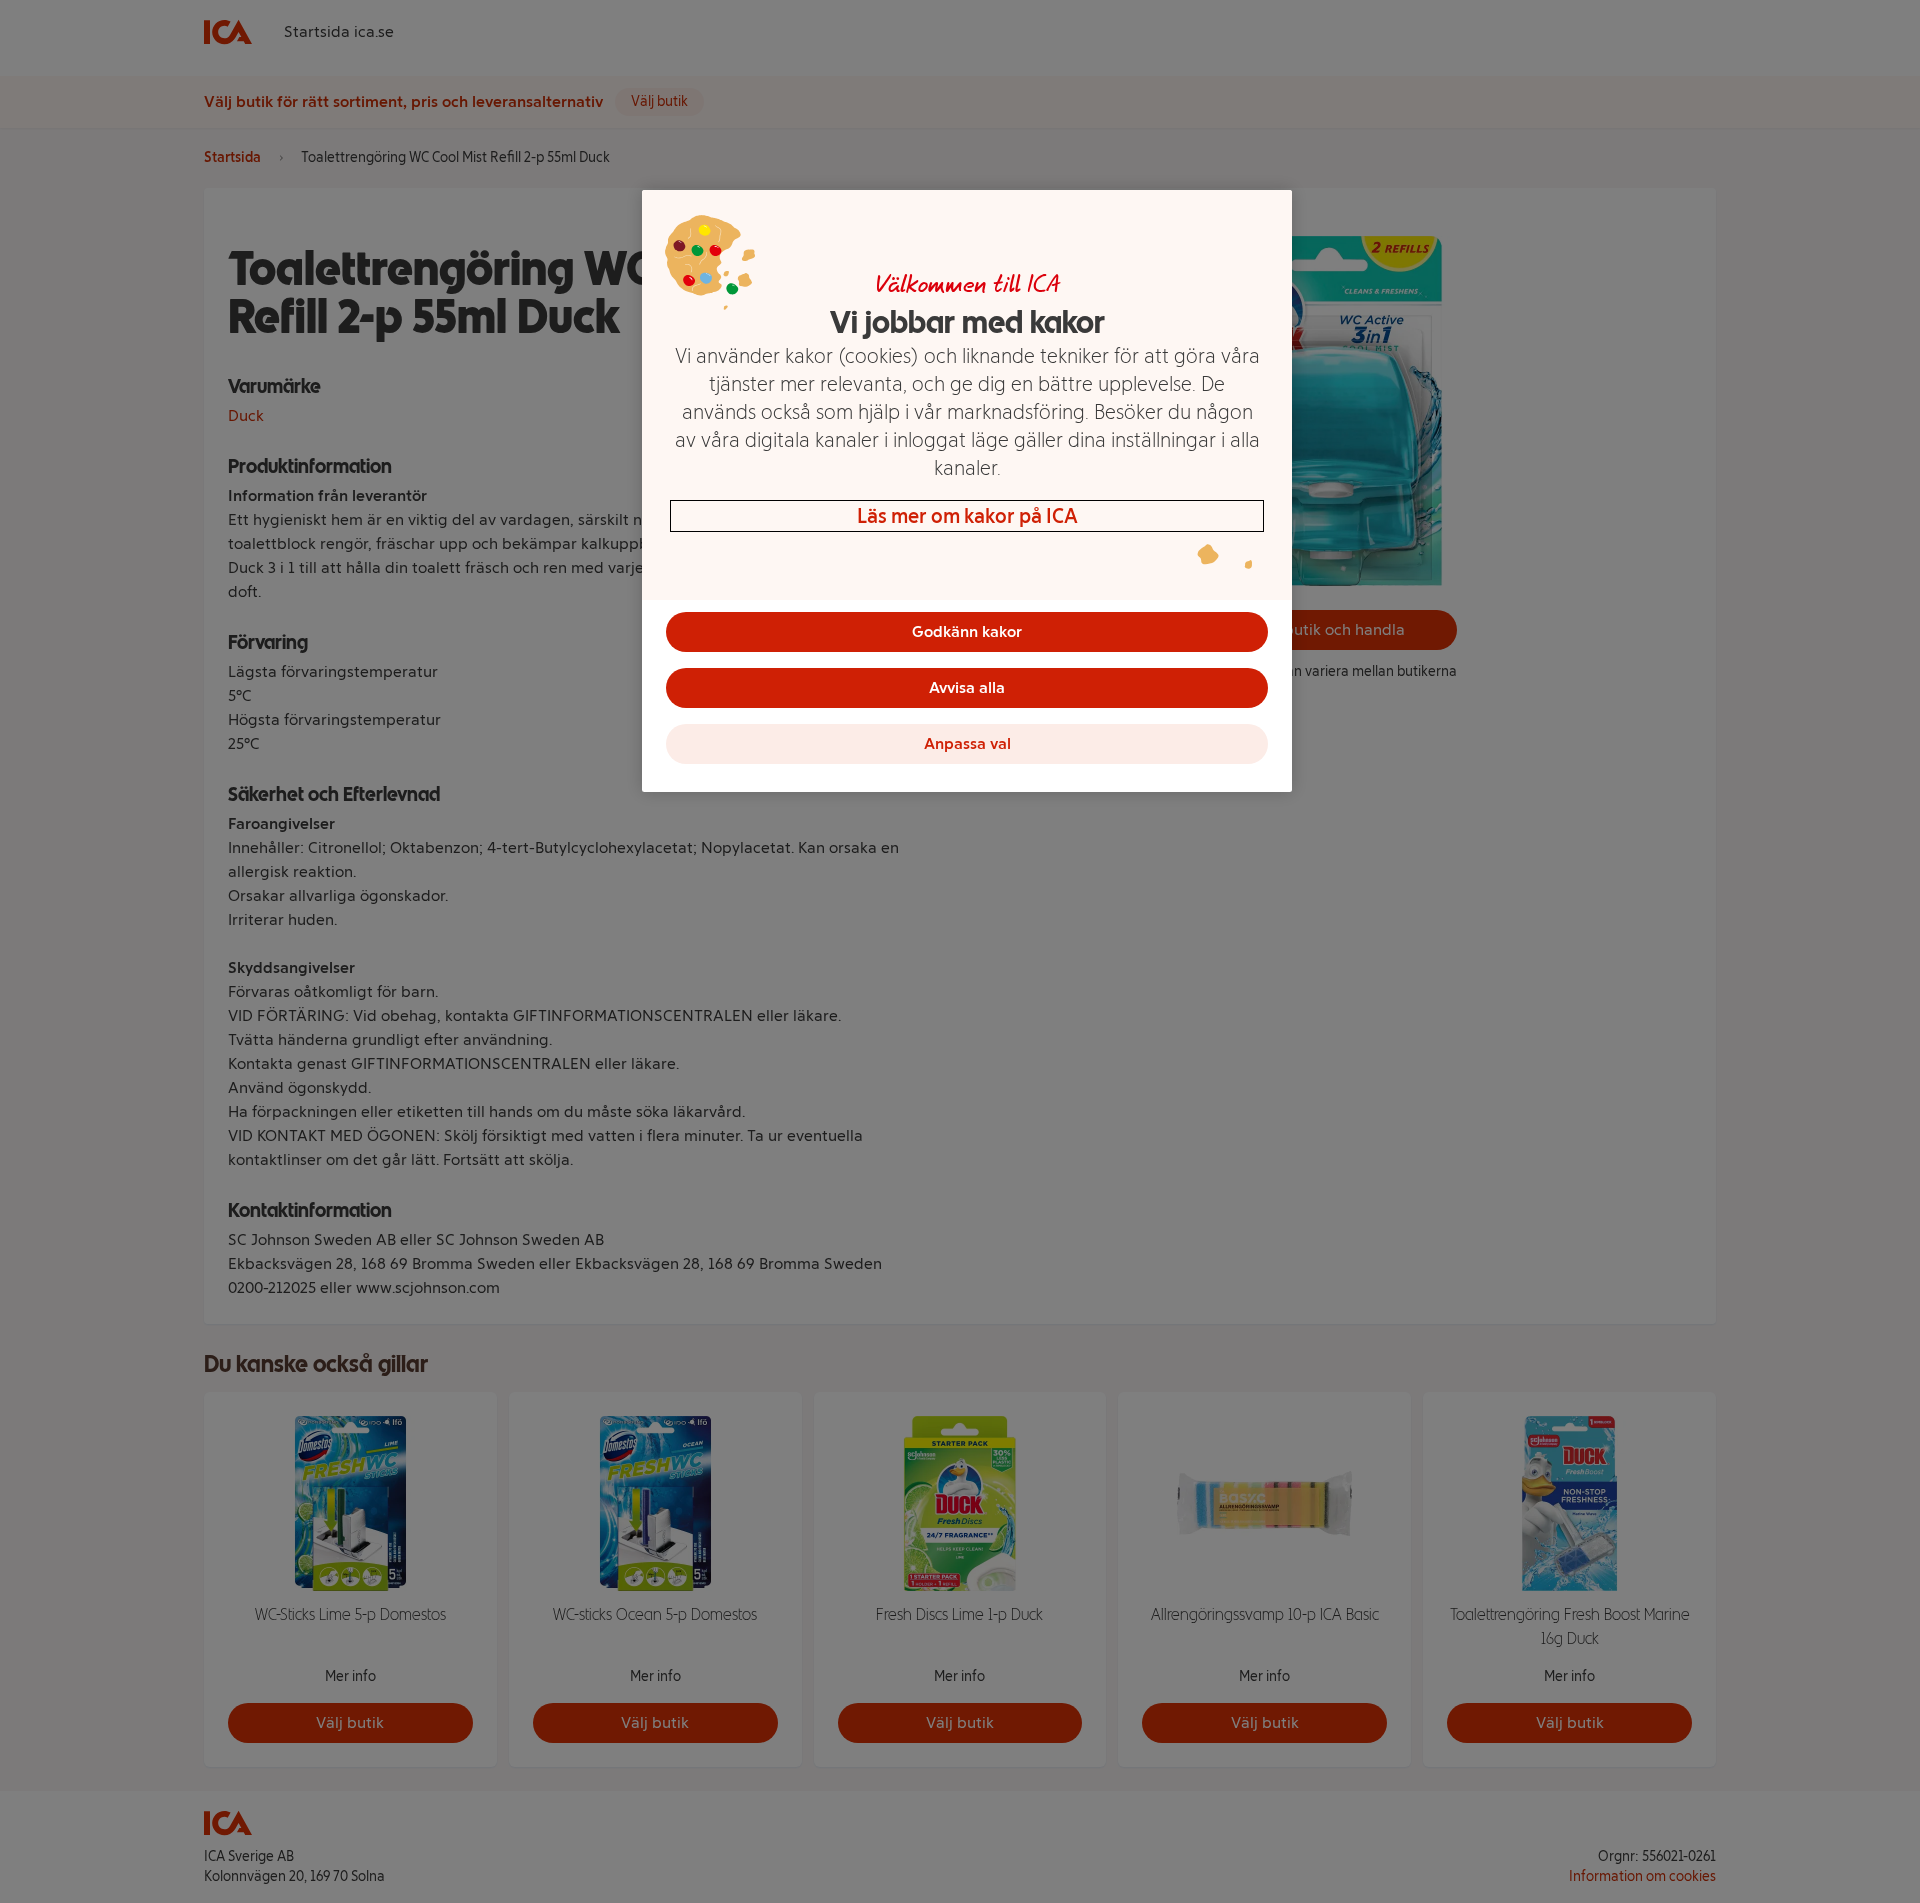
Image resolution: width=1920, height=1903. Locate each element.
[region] (967, 491)
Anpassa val (967, 743)
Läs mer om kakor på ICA (967, 516)
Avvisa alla (967, 687)
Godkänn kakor (967, 631)
